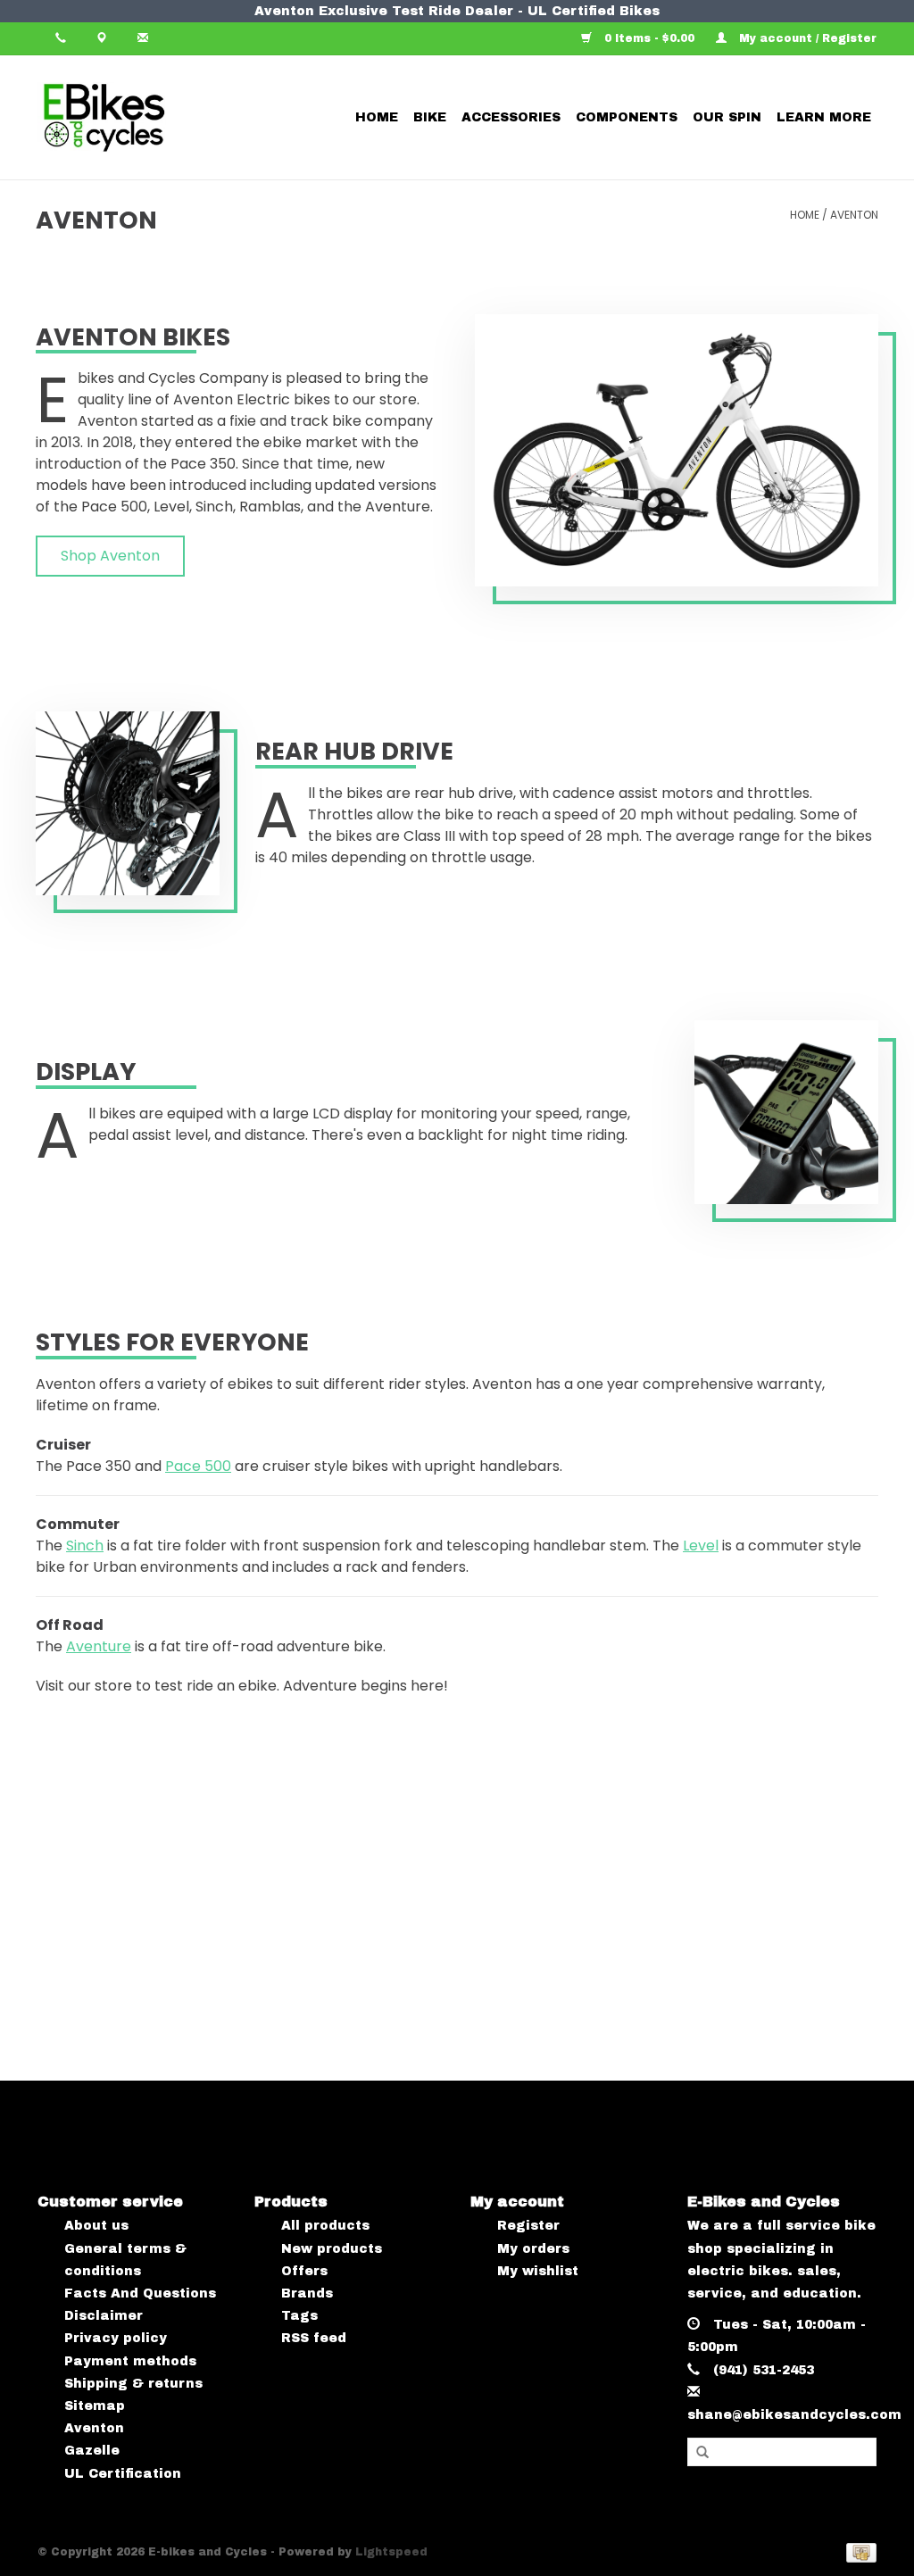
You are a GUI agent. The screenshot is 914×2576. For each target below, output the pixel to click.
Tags (299, 2316)
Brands (307, 2293)
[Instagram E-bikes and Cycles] (474, 2122)
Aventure (99, 1646)
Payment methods (130, 2361)
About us (96, 2226)
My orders (533, 2249)
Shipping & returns (133, 2384)
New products (332, 2249)
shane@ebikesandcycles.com (794, 2415)
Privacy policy (116, 2338)
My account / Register (806, 38)
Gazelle (92, 2451)
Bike (430, 117)
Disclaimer (104, 2316)
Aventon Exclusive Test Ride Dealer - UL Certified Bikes (457, 11)
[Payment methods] (858, 2552)
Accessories (511, 117)
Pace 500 (198, 1466)
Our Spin (727, 117)
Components (627, 117)
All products (325, 2226)
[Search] (702, 2453)
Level (701, 1546)
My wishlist (538, 2271)
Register (528, 2226)
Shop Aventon (110, 556)
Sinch (85, 1546)
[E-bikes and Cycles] (156, 117)
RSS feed (314, 2338)
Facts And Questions (140, 2293)
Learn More (824, 117)
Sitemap (95, 2406)
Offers (304, 2271)
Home (377, 117)
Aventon (854, 215)
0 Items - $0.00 (649, 38)
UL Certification (123, 2474)
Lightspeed (391, 2552)
